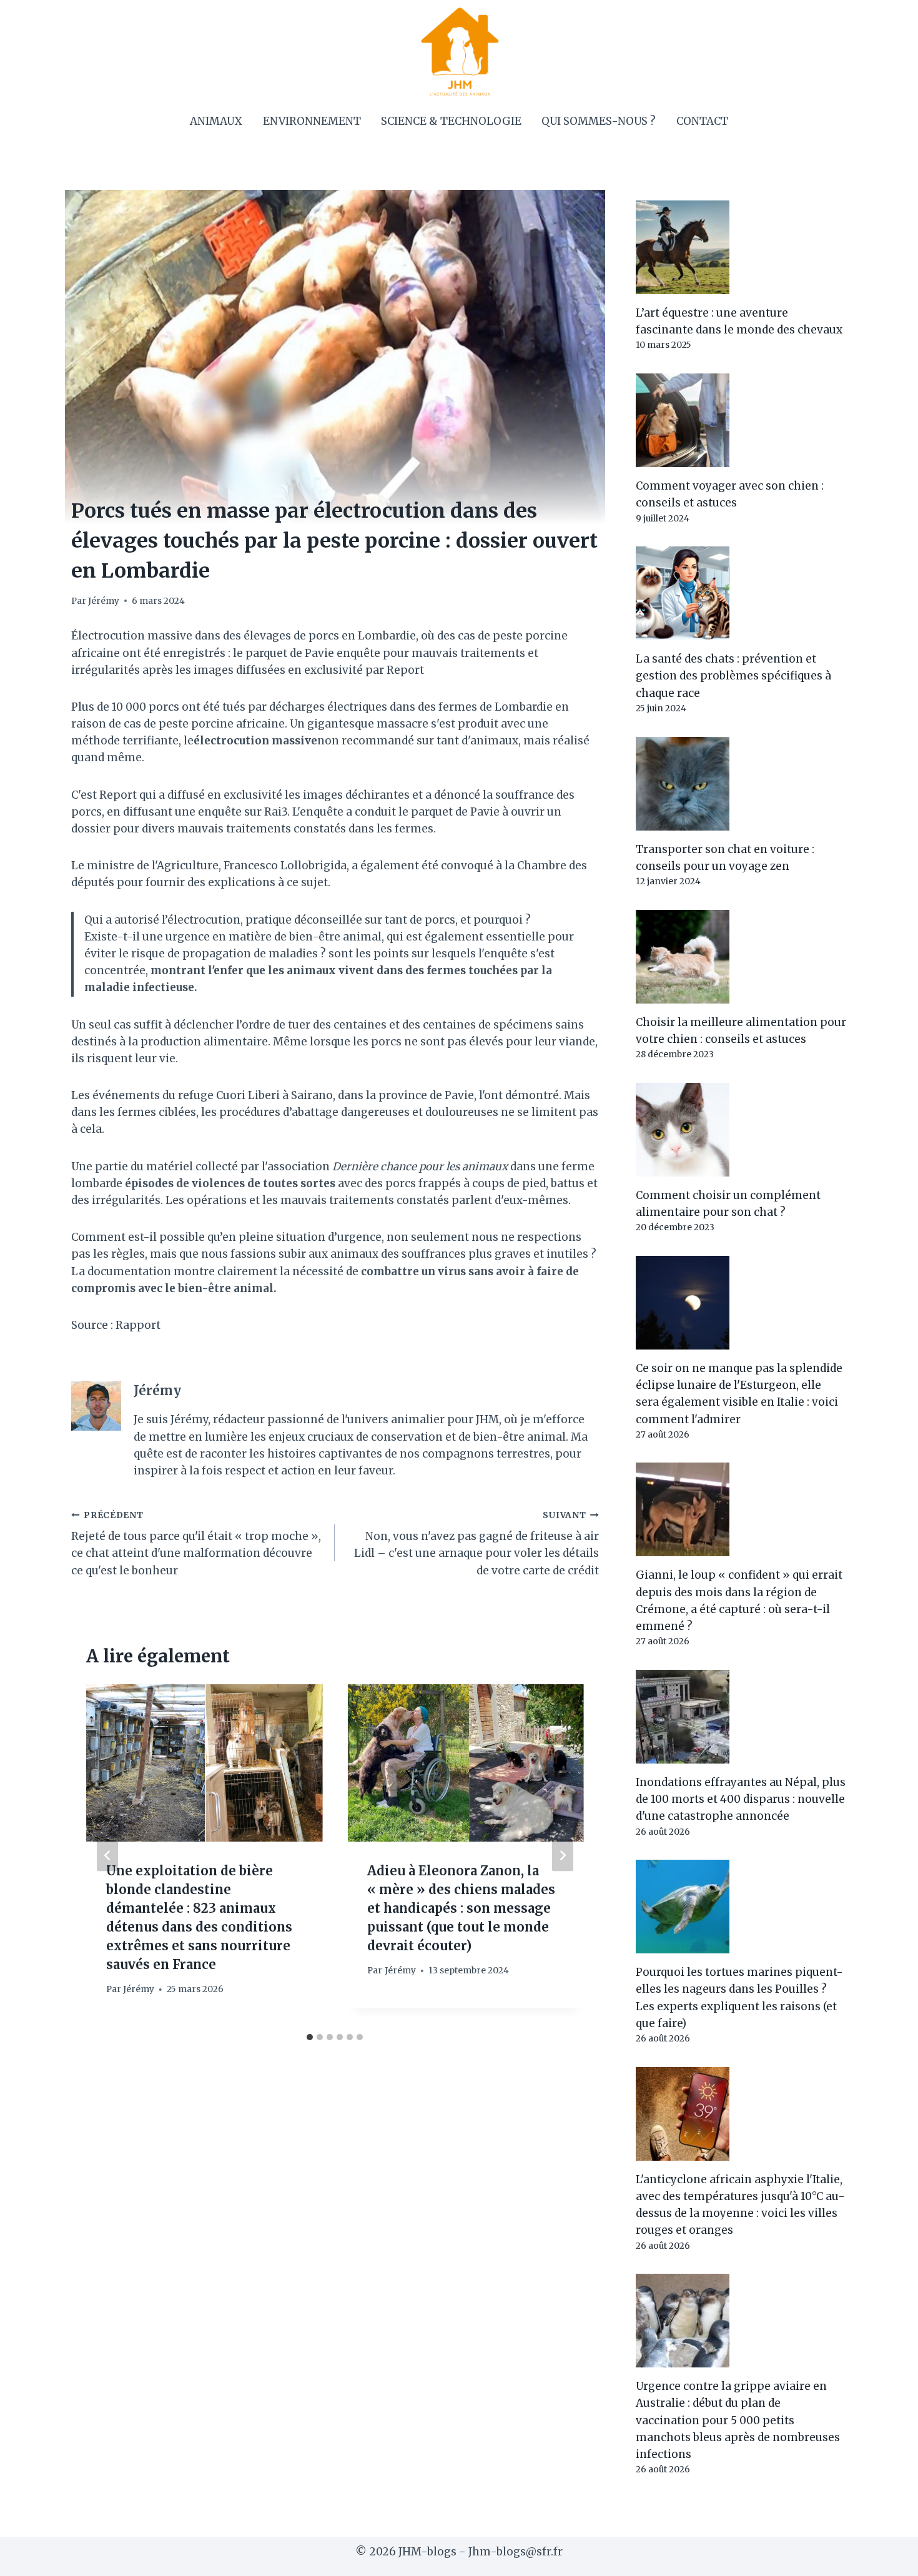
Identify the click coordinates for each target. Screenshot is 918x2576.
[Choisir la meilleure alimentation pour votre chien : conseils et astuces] (741, 957)
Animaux (216, 121)
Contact (702, 121)
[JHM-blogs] (459, 51)
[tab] (310, 2037)
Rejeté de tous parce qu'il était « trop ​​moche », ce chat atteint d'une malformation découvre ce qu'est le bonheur (196, 1544)
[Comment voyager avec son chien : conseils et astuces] (741, 420)
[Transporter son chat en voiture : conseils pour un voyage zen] (741, 784)
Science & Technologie (451, 121)
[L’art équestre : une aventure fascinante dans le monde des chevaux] (741, 247)
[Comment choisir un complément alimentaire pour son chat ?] (741, 1130)
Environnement (312, 121)
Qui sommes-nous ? (599, 121)
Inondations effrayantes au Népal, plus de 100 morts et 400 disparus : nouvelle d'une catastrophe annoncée (741, 1799)
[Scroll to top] (886, 2557)
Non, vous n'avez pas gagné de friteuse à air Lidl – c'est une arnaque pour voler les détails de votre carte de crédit (476, 1544)
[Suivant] (563, 1856)
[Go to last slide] (107, 1856)
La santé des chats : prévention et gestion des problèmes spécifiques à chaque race (733, 676)
